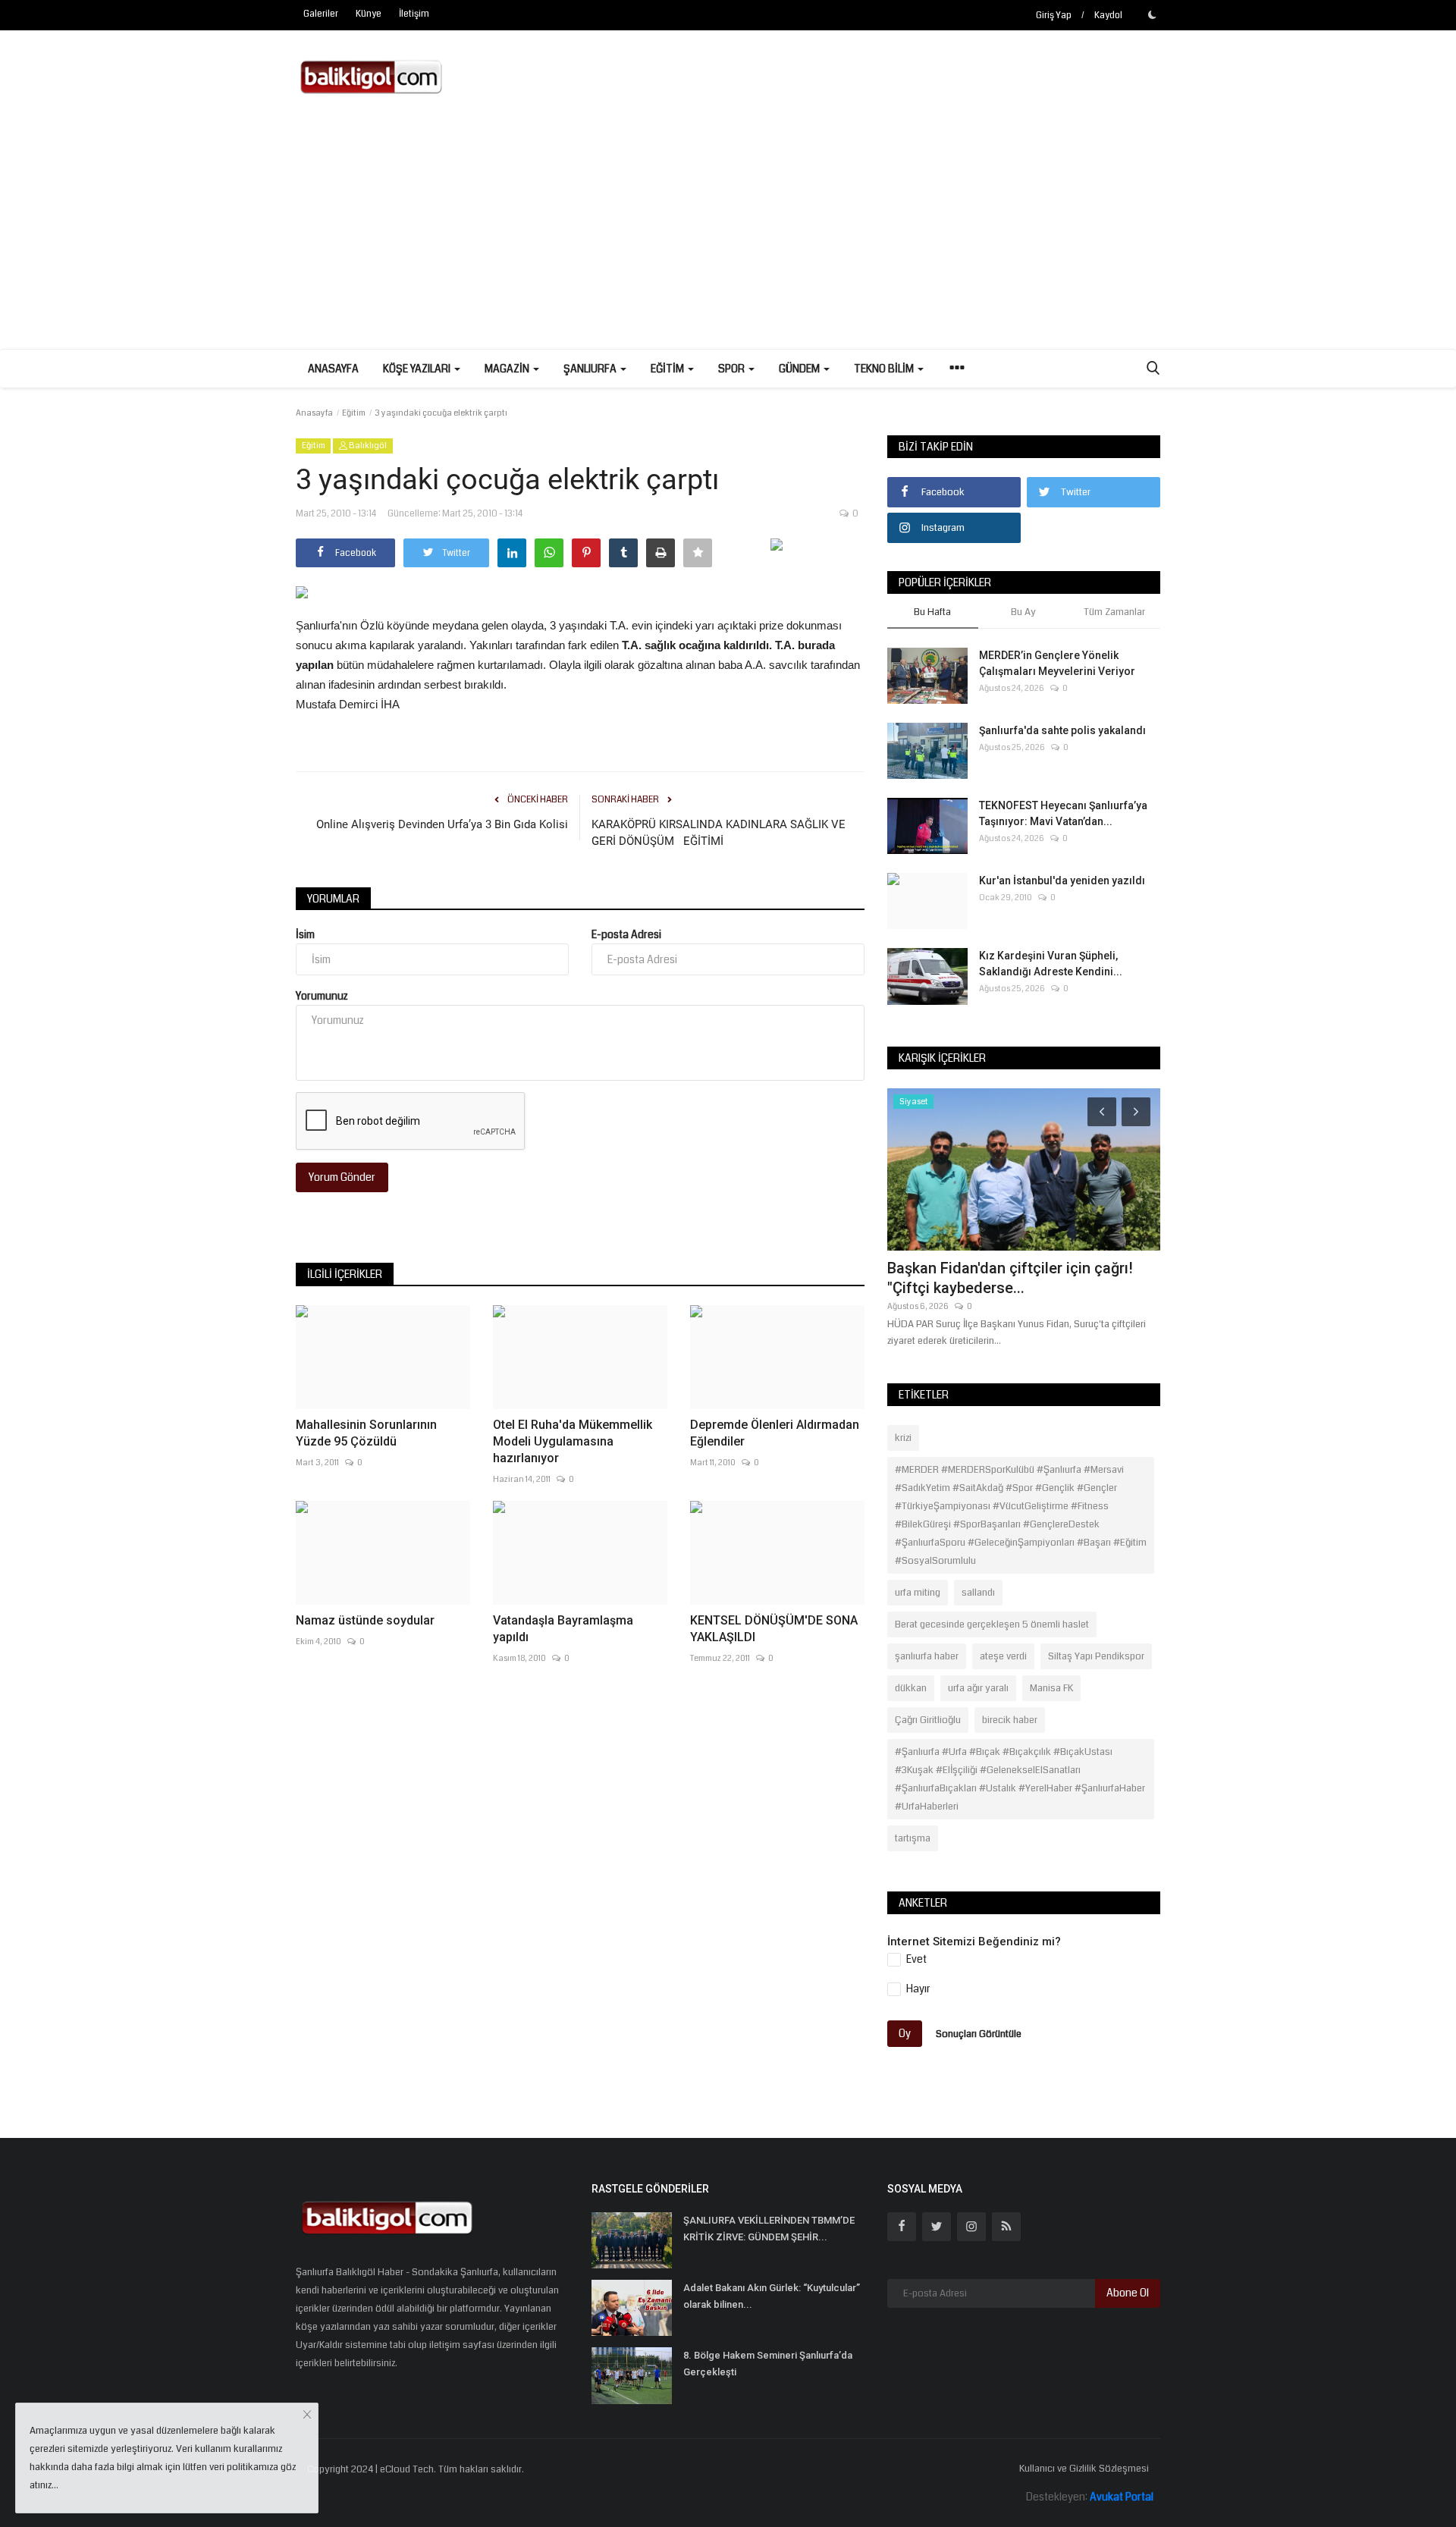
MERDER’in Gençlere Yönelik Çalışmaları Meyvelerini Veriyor (1057, 663)
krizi (903, 1438)
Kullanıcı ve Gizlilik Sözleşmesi (1084, 2469)
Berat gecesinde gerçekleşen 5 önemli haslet (992, 1624)
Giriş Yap (1054, 16)
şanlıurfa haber (927, 1656)
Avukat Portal (1122, 2497)
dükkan (911, 1688)
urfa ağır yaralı (978, 1688)
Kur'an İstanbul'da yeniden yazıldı (1062, 881)
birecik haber (1010, 1720)
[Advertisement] (728, 235)
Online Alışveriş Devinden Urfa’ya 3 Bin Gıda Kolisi (442, 824)
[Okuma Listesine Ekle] (698, 553)
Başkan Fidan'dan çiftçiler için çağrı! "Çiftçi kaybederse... (1010, 1278)
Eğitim (354, 413)
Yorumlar (333, 899)
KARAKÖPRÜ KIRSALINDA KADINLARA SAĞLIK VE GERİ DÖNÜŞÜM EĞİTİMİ (719, 833)
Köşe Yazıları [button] (418, 369)
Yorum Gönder (342, 1177)
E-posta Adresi (626, 934)
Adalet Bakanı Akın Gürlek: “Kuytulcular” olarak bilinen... (772, 2296)
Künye (369, 14)
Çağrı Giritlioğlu (928, 1720)
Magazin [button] (508, 369)
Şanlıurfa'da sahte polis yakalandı (1062, 730)
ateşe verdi (1003, 1656)
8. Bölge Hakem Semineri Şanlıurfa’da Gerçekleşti (768, 2364)
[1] (1152, 14)
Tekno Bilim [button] (885, 369)
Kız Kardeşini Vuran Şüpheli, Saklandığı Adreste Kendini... (1051, 964)
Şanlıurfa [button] (591, 369)
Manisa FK (1051, 1688)
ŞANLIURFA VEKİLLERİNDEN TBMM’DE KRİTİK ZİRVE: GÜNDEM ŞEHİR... (769, 2229)
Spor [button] (733, 369)
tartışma (913, 1838)
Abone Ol (1128, 2293)
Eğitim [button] (668, 369)
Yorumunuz (322, 996)
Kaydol (1108, 16)
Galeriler (321, 14)
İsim (305, 934)
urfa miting (918, 1593)
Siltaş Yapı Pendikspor (1096, 1656)
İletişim (414, 14)
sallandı (978, 1593)
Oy (905, 2033)
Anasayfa (333, 369)
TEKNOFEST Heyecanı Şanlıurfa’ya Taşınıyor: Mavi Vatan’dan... (1063, 813)
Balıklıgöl (367, 446)
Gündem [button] (800, 369)
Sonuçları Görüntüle (979, 2033)
